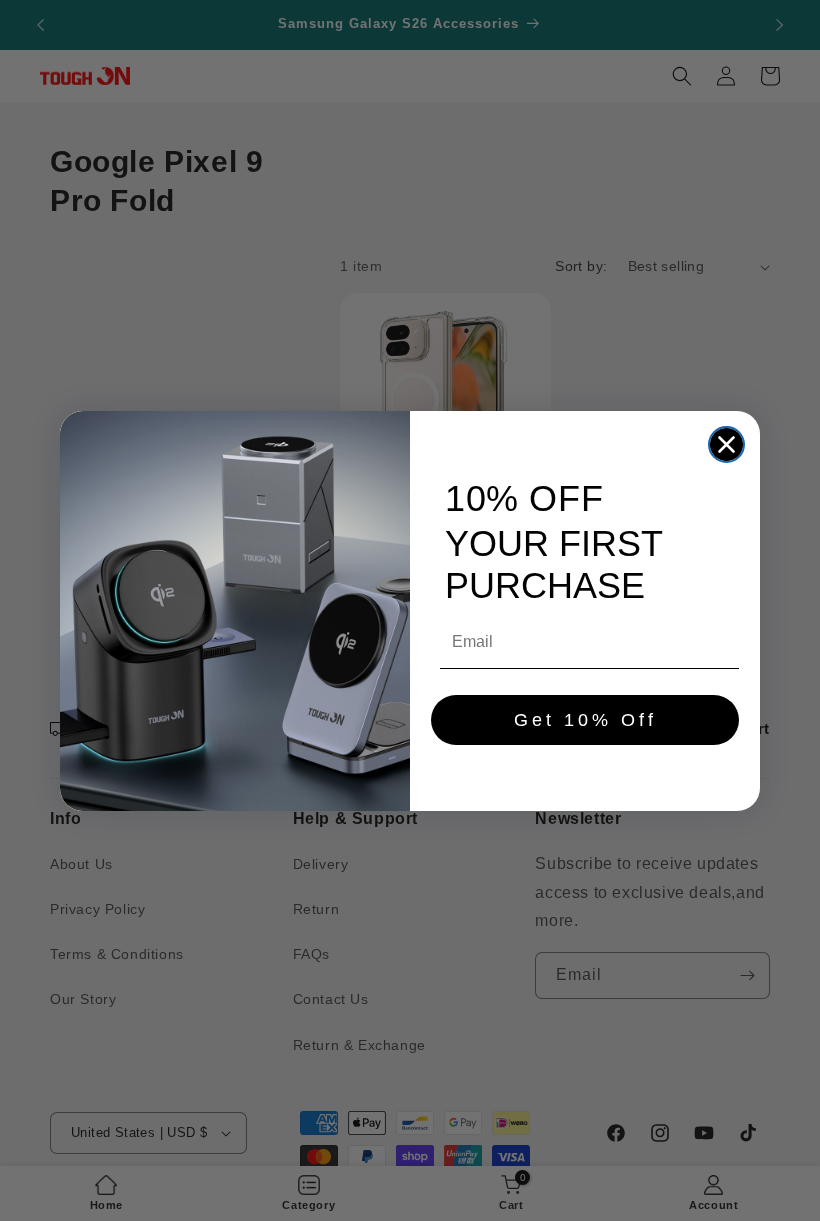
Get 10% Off (585, 720)
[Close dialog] (726, 444)
